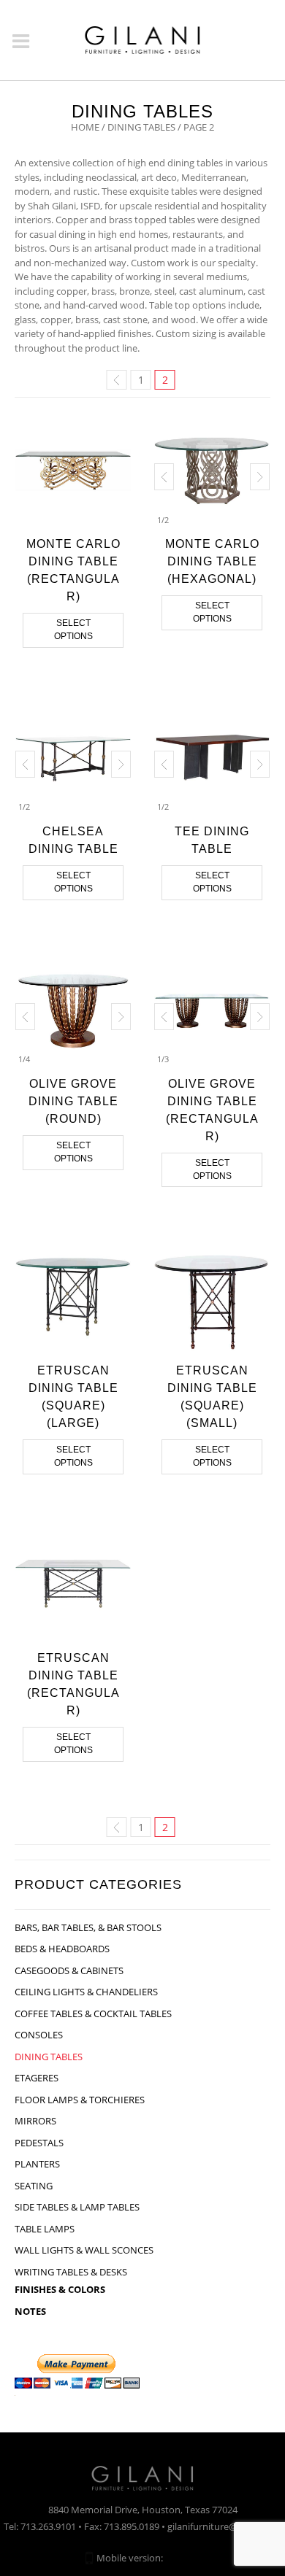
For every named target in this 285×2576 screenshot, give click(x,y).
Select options (73, 630)
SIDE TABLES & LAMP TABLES (77, 2207)
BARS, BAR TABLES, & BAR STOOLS (88, 1927)
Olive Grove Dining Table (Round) (73, 1101)
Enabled (183, 2558)
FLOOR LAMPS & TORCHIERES (80, 2100)
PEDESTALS (39, 2143)
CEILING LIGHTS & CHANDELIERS (86, 1992)
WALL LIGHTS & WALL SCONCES (84, 2250)
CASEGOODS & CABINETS (69, 1970)
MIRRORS (35, 2121)
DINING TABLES (141, 127)
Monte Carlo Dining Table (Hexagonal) (212, 561)
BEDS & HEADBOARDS (62, 1949)
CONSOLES (39, 2035)
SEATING (34, 2186)
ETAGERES (37, 2078)
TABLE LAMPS (45, 2229)
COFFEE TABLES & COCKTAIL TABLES (93, 2014)
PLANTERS (37, 2164)
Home (85, 127)
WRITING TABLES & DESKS (71, 2272)
